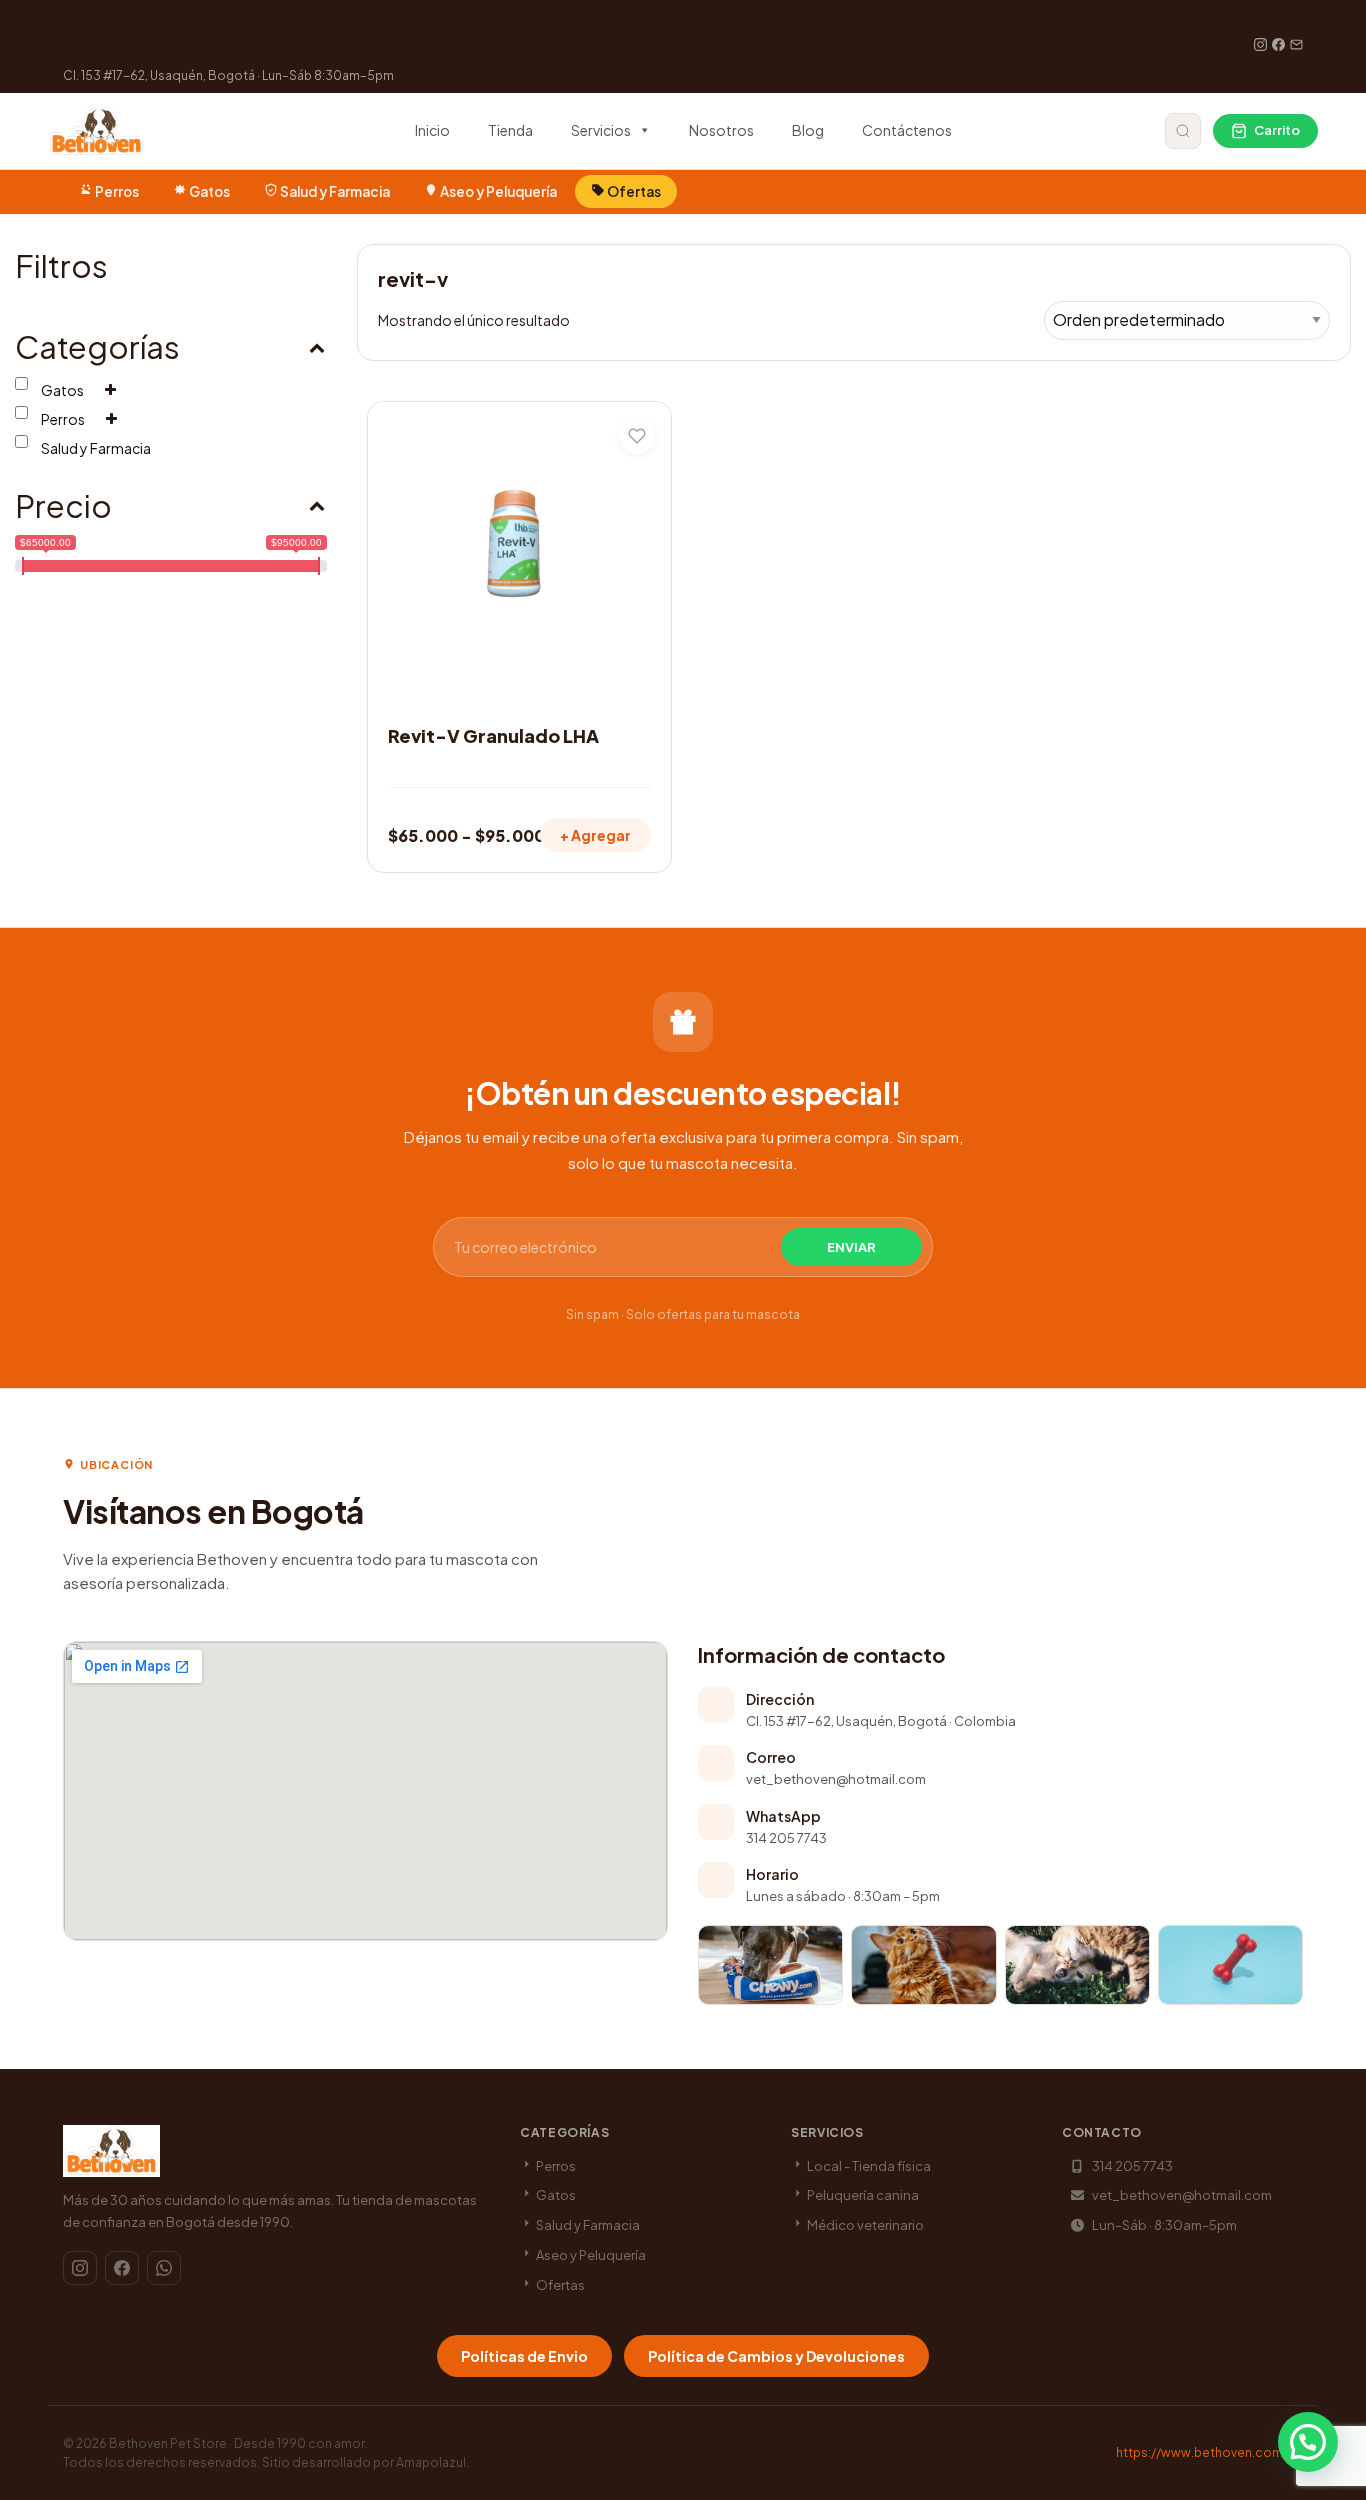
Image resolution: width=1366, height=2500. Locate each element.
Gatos (209, 191)
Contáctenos (907, 130)
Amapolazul (431, 2462)
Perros (117, 191)
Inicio (432, 130)
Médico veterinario (864, 2225)
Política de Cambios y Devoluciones (776, 2356)
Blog (808, 130)
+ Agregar (595, 835)
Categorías (97, 346)
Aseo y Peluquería (498, 191)
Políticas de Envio (524, 2356)
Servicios (601, 130)
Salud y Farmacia (335, 191)
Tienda (510, 130)
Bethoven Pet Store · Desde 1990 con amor (237, 2443)
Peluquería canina (862, 2195)
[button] (1308, 2442)
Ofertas (633, 191)
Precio (63, 505)
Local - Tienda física (868, 2166)
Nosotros (721, 130)
